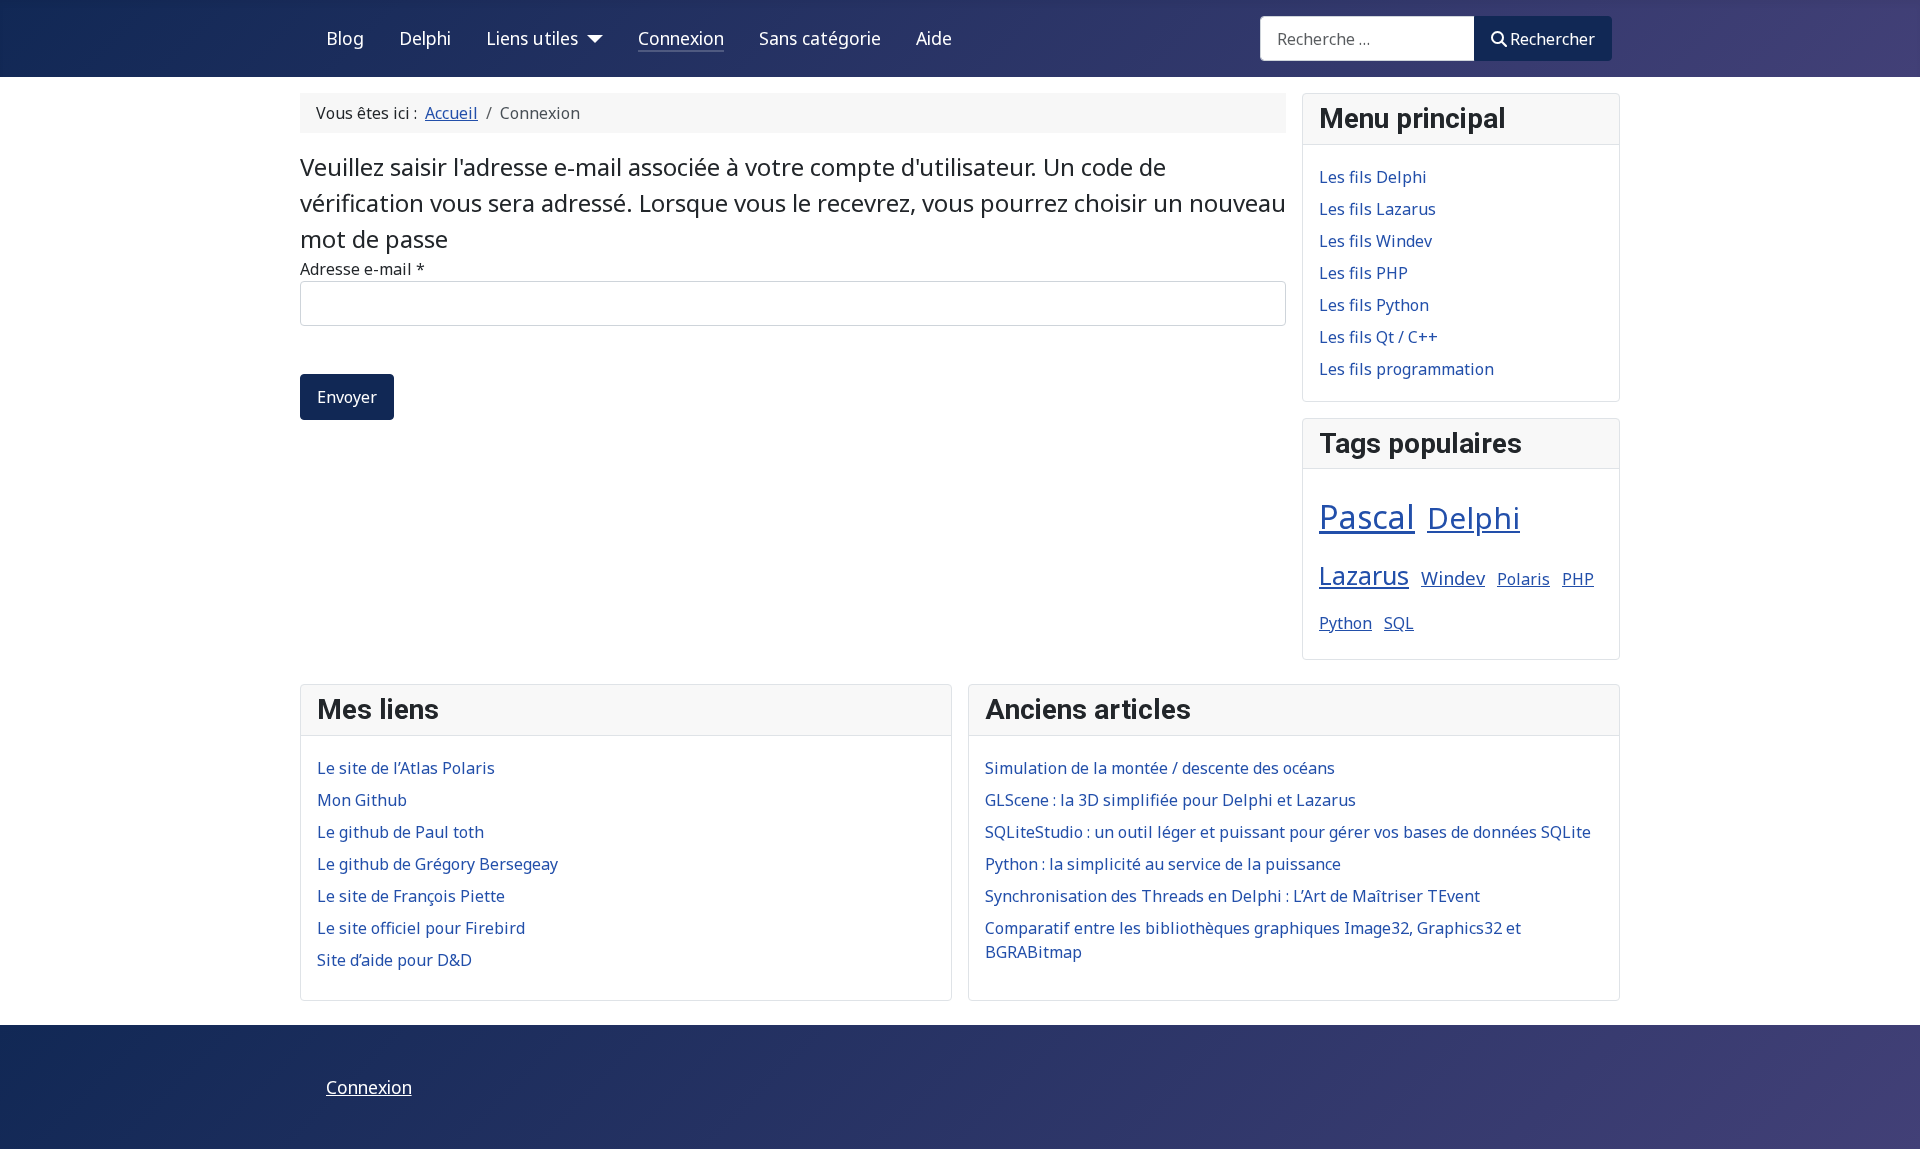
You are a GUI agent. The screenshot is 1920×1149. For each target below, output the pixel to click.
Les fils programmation (1406, 369)
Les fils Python (1374, 305)
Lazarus (1364, 575)
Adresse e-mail (362, 269)
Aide (934, 38)
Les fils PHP (1363, 273)
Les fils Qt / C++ (1378, 337)
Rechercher (1552, 39)
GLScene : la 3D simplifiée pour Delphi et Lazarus (1170, 800)
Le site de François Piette (411, 896)
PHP (1578, 579)
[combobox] (1367, 38)
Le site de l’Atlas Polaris (406, 768)
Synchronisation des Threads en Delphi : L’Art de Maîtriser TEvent (1232, 896)
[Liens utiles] (590, 38)
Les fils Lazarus (1377, 209)
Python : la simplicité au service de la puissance (1163, 864)
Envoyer (347, 397)
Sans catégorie (820, 38)
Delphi (425, 38)
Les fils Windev (1375, 241)
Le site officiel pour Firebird (421, 928)
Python (1345, 623)
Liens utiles (532, 38)
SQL (1399, 623)
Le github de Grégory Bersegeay (437, 864)
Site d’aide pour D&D (394, 960)
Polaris (1523, 579)
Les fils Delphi (1373, 177)
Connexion (681, 38)
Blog (345, 38)
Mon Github (362, 800)
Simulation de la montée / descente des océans (1160, 768)
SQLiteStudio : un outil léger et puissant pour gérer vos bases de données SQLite (1288, 832)
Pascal (1367, 516)
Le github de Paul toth (400, 832)
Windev (1453, 577)
